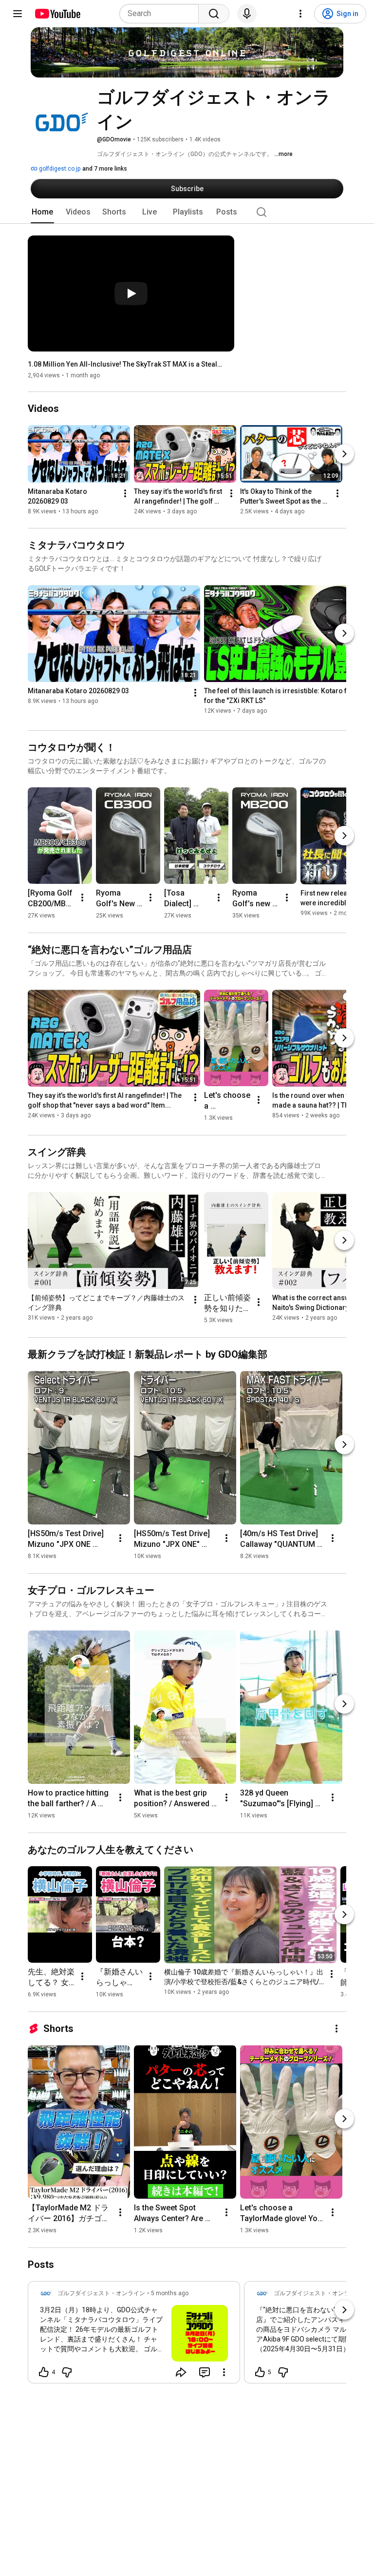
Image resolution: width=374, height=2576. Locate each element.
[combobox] (162, 14)
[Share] (181, 2372)
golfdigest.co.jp (59, 169)
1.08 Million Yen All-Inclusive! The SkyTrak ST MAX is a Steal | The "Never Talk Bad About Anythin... (125, 364)
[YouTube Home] (57, 14)
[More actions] (125, 494)
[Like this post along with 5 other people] (260, 2372)
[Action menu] (224, 2372)
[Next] (344, 454)
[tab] (42, 212)
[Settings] (300, 14)
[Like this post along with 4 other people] (44, 2372)
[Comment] (205, 2372)
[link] (134, 2335)
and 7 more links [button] (105, 169)
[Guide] (18, 14)
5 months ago (170, 2293)
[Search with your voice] (247, 14)
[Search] (214, 14)
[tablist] (187, 212)
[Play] (131, 293)
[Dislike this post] (67, 2372)
